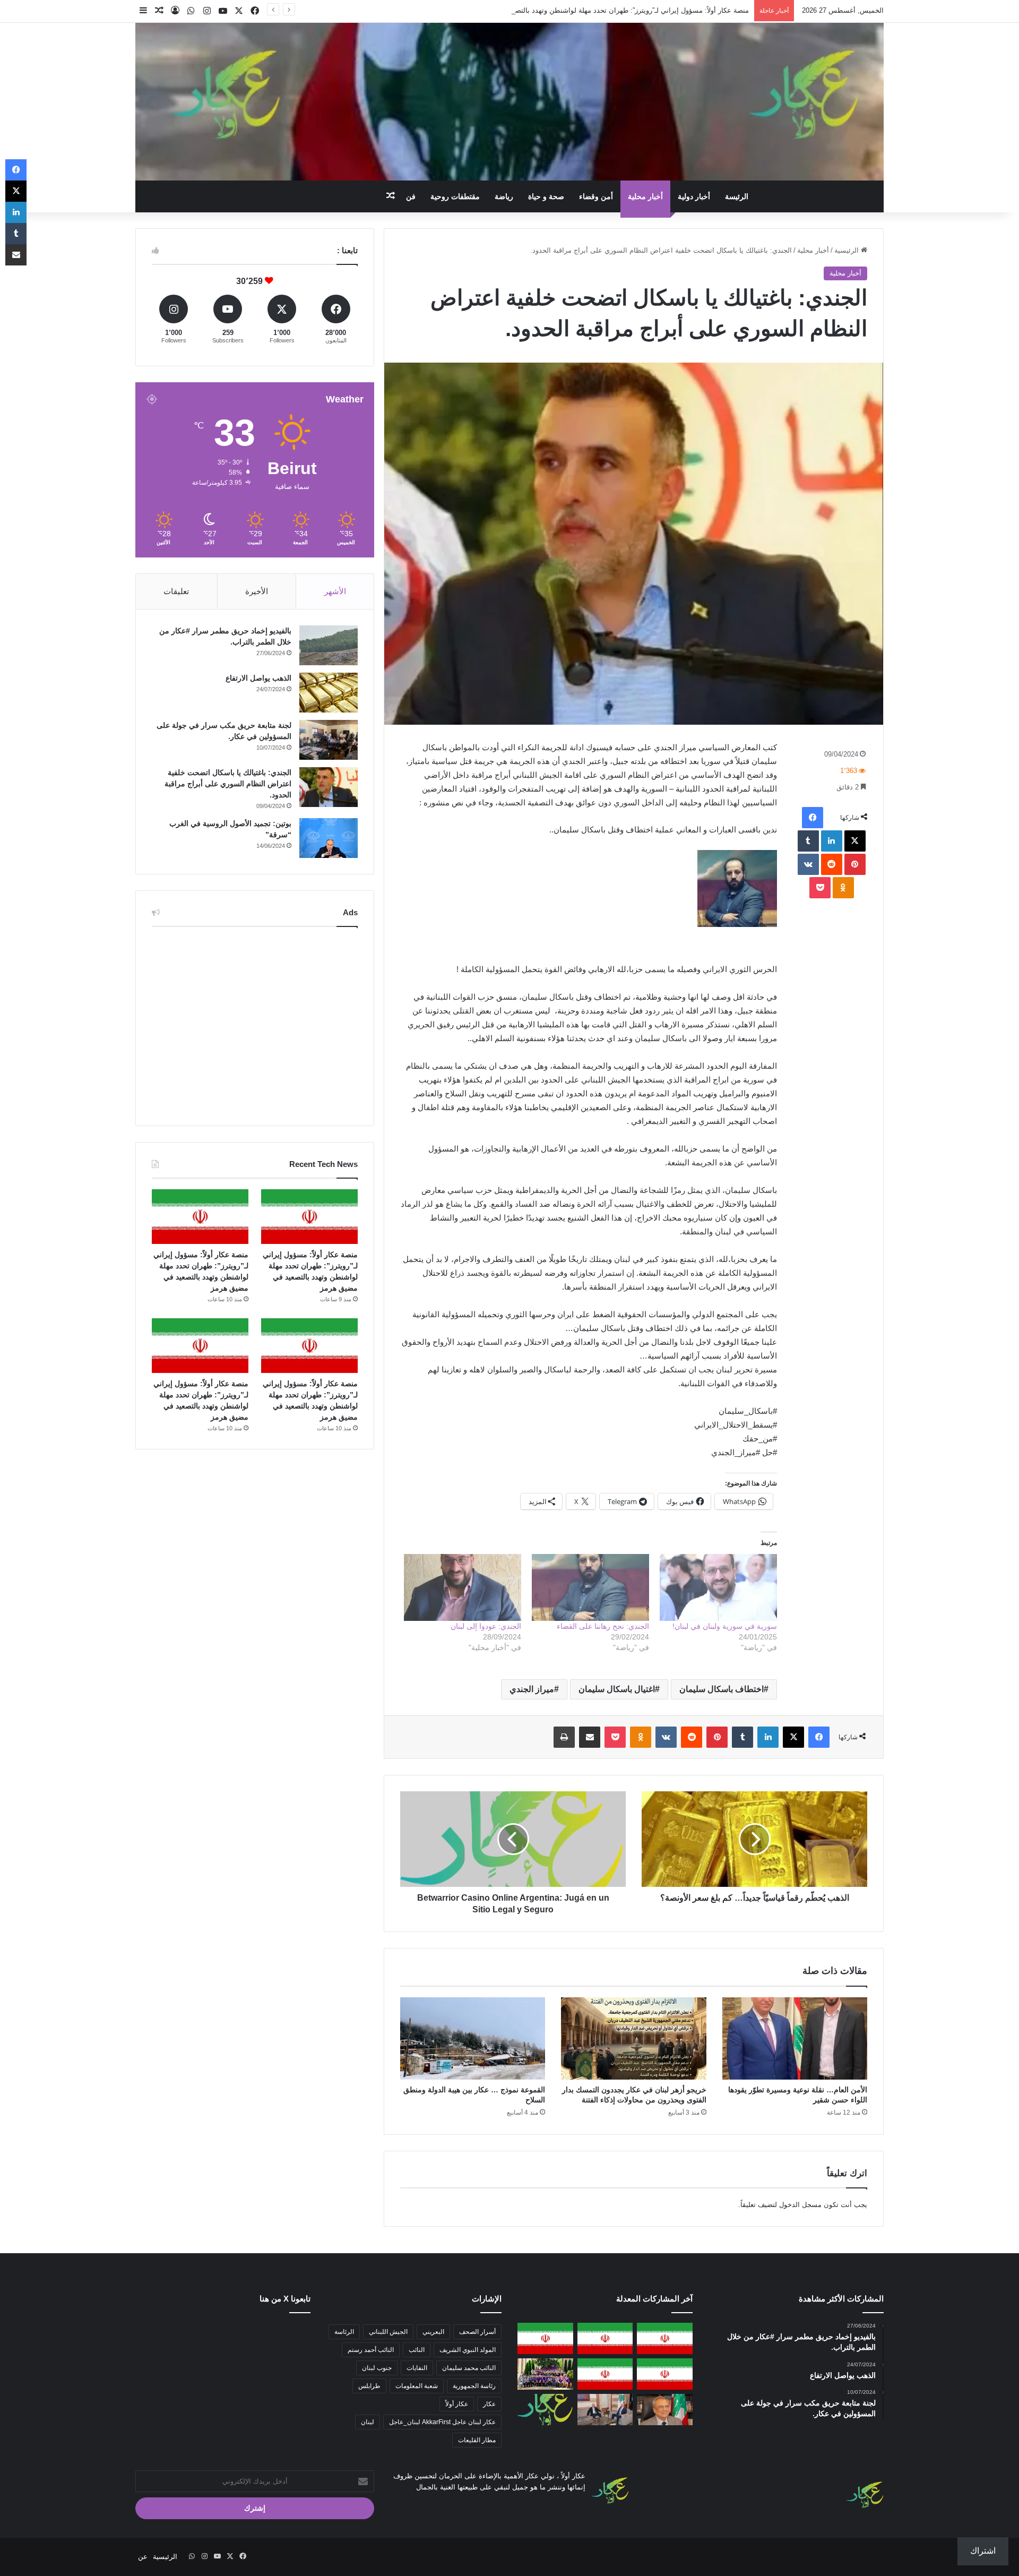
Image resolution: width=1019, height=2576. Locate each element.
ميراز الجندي (532, 1689)
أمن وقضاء (596, 196)
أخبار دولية (694, 196)
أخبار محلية (645, 196)
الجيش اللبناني (388, 2332)
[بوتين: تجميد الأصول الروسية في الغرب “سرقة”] (329, 838)
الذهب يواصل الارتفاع (258, 678)
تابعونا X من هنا (285, 2299)
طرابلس (369, 2386)
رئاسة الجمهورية (474, 2386)
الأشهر (335, 591)
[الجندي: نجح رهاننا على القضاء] (590, 1587)
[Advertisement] (255, 1024)
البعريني (433, 2332)
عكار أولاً (457, 2404)
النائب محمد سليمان (469, 2368)
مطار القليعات (477, 2440)
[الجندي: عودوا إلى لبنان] (463, 1587)
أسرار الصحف (477, 2332)
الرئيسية (848, 250)
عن (143, 2557)
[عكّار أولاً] (509, 102)
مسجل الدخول (800, 2205)
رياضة (504, 196)
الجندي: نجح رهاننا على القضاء (603, 1626)
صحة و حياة (546, 196)
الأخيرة (257, 591)
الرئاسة (344, 2332)
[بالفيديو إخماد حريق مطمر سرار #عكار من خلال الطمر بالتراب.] (329, 645)
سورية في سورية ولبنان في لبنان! (725, 1626)
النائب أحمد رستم (371, 2350)
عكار (489, 2404)
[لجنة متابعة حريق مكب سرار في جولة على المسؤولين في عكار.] (329, 740)
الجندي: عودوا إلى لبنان (486, 1626)
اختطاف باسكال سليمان (722, 1689)
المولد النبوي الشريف (468, 2350)
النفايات (417, 2368)
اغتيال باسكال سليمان (617, 1689)
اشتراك (983, 2551)
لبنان (368, 2422)
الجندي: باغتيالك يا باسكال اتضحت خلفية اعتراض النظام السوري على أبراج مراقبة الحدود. (228, 784)
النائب (417, 2350)
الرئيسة (737, 196)
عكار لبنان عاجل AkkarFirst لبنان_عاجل (442, 2422)
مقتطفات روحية (455, 196)
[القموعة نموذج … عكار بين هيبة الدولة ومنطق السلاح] (473, 2038)
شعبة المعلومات (417, 2386)
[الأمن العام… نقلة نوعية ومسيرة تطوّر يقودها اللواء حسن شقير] (795, 2038)
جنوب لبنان (377, 2368)
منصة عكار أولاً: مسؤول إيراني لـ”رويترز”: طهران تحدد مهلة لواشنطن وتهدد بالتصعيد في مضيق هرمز (604, 10)
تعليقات (176, 591)
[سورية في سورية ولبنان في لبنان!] (718, 1587)
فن (411, 196)
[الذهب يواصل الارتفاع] (329, 693)
